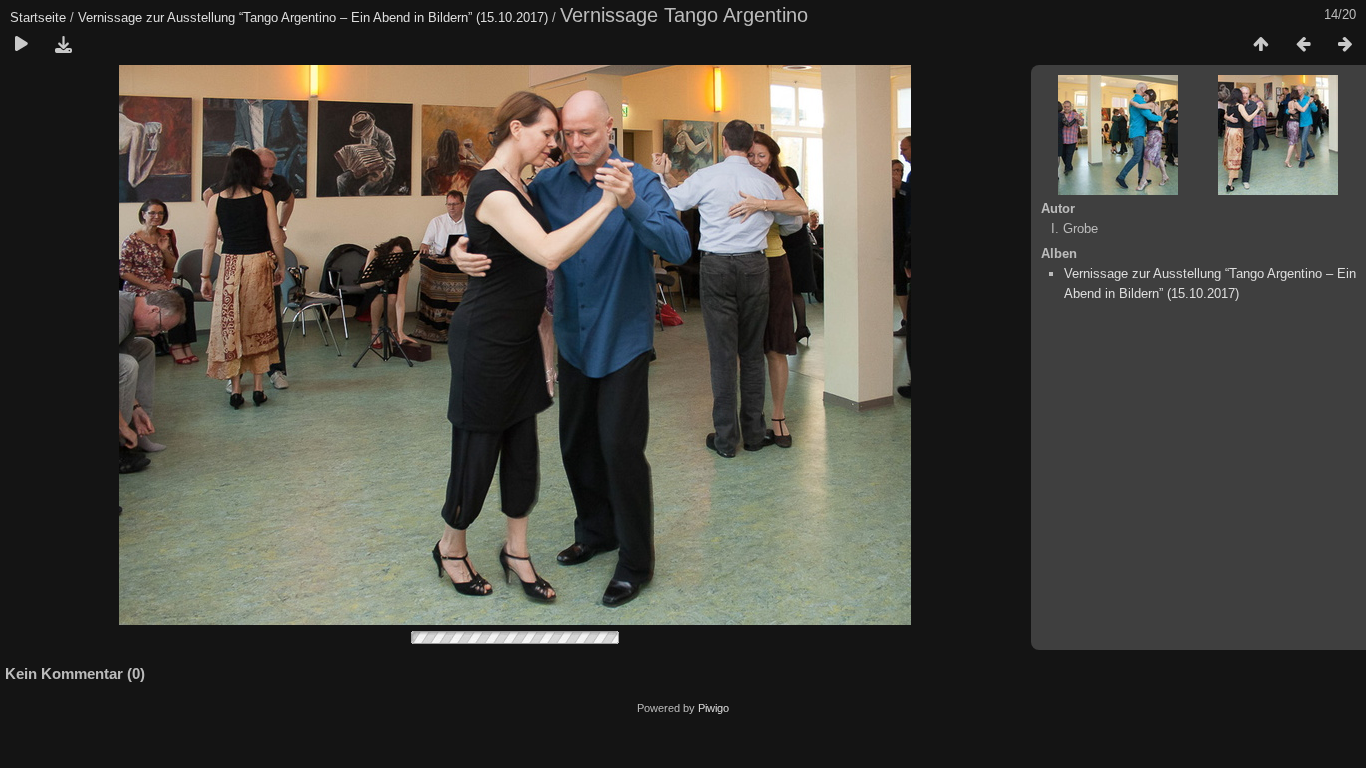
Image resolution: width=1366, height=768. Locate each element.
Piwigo (713, 708)
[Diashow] (21, 45)
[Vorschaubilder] (1261, 45)
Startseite (38, 17)
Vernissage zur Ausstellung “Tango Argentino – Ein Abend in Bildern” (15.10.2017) (313, 17)
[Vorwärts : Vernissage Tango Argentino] (1345, 45)
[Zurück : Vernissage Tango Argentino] (1303, 45)
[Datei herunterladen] (63, 45)
